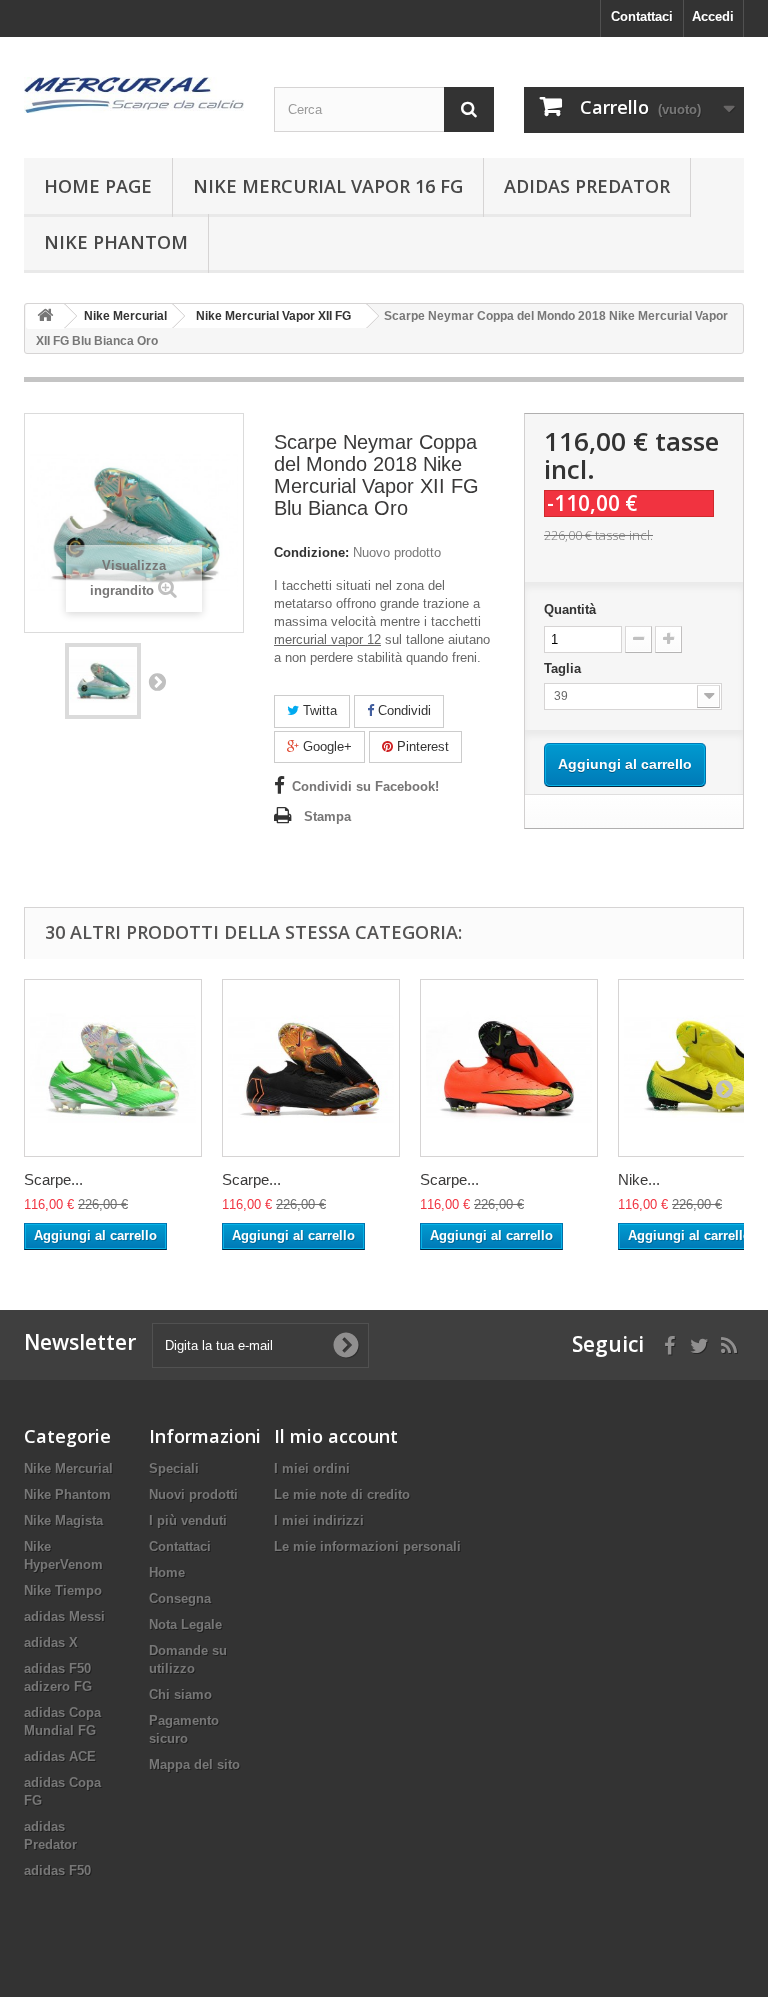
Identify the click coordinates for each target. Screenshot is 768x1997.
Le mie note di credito (342, 1494)
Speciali (174, 1468)
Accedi (713, 16)
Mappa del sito (194, 1764)
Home (167, 1572)
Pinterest (421, 746)
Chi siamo (180, 1694)
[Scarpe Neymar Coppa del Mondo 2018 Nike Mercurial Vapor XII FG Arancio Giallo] (509, 1068)
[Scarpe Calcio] (134, 95)
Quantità (570, 609)
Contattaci (642, 16)
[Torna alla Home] (45, 316)
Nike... (639, 1179)
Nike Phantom (116, 242)
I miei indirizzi (319, 1520)
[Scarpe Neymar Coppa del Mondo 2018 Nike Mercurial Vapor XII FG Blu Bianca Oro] (103, 681)
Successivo (157, 681)
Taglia (564, 668)
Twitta (318, 710)
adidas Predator (587, 186)
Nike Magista (63, 1520)
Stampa (327, 816)
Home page (98, 186)
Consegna (180, 1598)
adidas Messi (64, 1616)
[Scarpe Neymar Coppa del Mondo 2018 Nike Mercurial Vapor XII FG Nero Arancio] (311, 1068)
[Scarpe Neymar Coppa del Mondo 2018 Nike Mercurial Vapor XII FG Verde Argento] (113, 1068)
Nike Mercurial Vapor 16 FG (328, 186)
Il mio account (336, 1436)
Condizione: (311, 552)
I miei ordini (312, 1468)
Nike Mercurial (68, 1468)
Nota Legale (185, 1624)
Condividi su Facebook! (365, 786)
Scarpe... (53, 1179)
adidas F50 (57, 1870)
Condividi (402, 710)
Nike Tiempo (63, 1590)
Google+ (325, 746)
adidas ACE (60, 1756)
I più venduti (188, 1520)
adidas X (51, 1642)
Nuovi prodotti (193, 1494)
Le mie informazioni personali (367, 1546)
